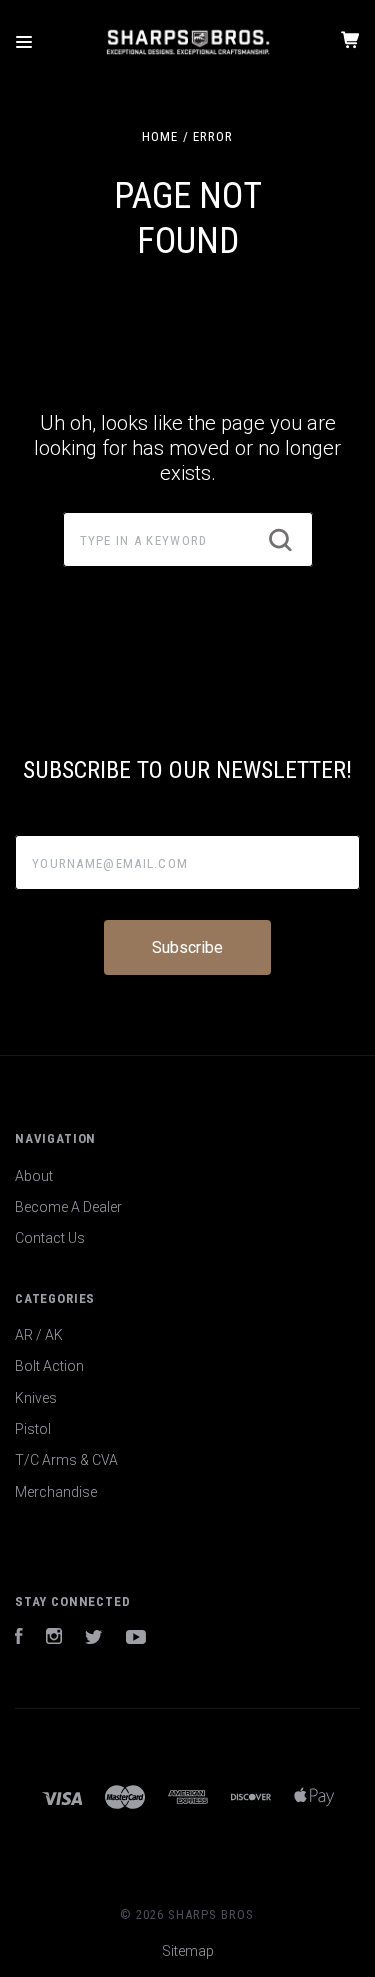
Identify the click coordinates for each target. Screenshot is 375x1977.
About (34, 1176)
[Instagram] (54, 1639)
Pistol (33, 1429)
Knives (36, 1398)
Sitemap (188, 1951)
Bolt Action (49, 1366)
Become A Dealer (68, 1207)
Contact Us (50, 1238)
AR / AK (39, 1335)
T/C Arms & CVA (66, 1460)
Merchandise (56, 1492)
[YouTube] (136, 1639)
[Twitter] (94, 1639)
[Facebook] (19, 1639)
